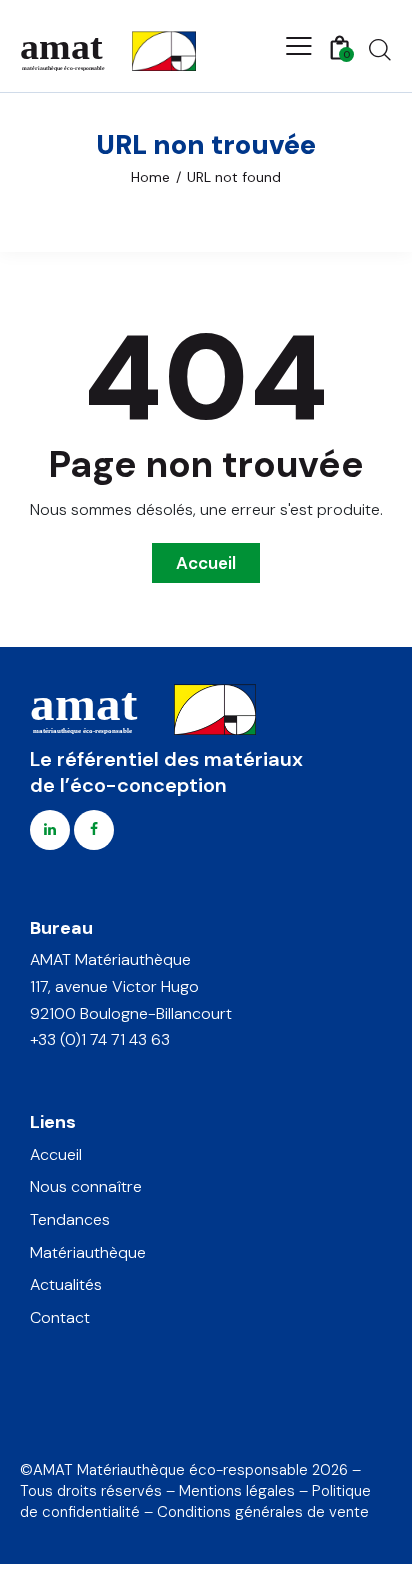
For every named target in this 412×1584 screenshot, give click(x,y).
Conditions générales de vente (263, 1512)
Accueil (206, 563)
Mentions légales (237, 1491)
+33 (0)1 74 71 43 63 (100, 1039)
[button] (299, 46)
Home (150, 177)
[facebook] (94, 830)
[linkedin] (50, 830)
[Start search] (380, 49)
